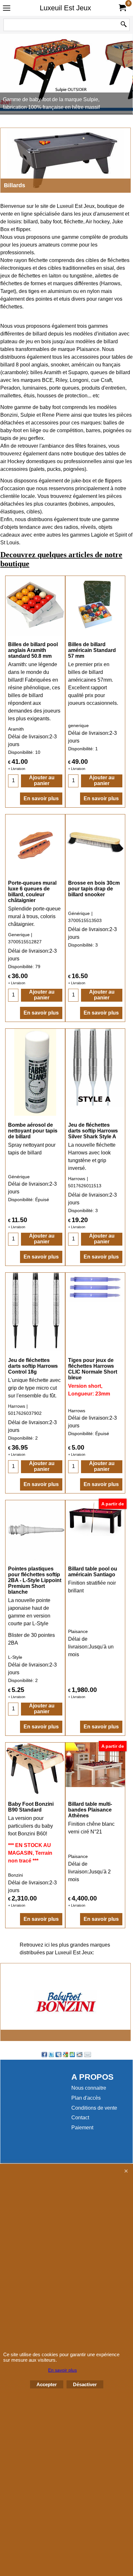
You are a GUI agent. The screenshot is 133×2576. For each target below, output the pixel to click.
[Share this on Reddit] (80, 2055)
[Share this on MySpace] (58, 2055)
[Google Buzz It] (66, 2055)
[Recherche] (124, 25)
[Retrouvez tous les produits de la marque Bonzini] (66, 2002)
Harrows (77, 1179)
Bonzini (26, 1834)
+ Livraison (17, 769)
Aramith (16, 729)
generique (78, 725)
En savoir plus (41, 798)
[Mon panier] (122, 8)
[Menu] (7, 9)
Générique (79, 913)
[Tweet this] (51, 2055)
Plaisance (78, 1631)
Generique (19, 935)
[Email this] (88, 2055)
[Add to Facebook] (44, 2055)
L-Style (15, 1657)
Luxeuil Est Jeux (65, 8)
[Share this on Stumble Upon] (72, 2055)
